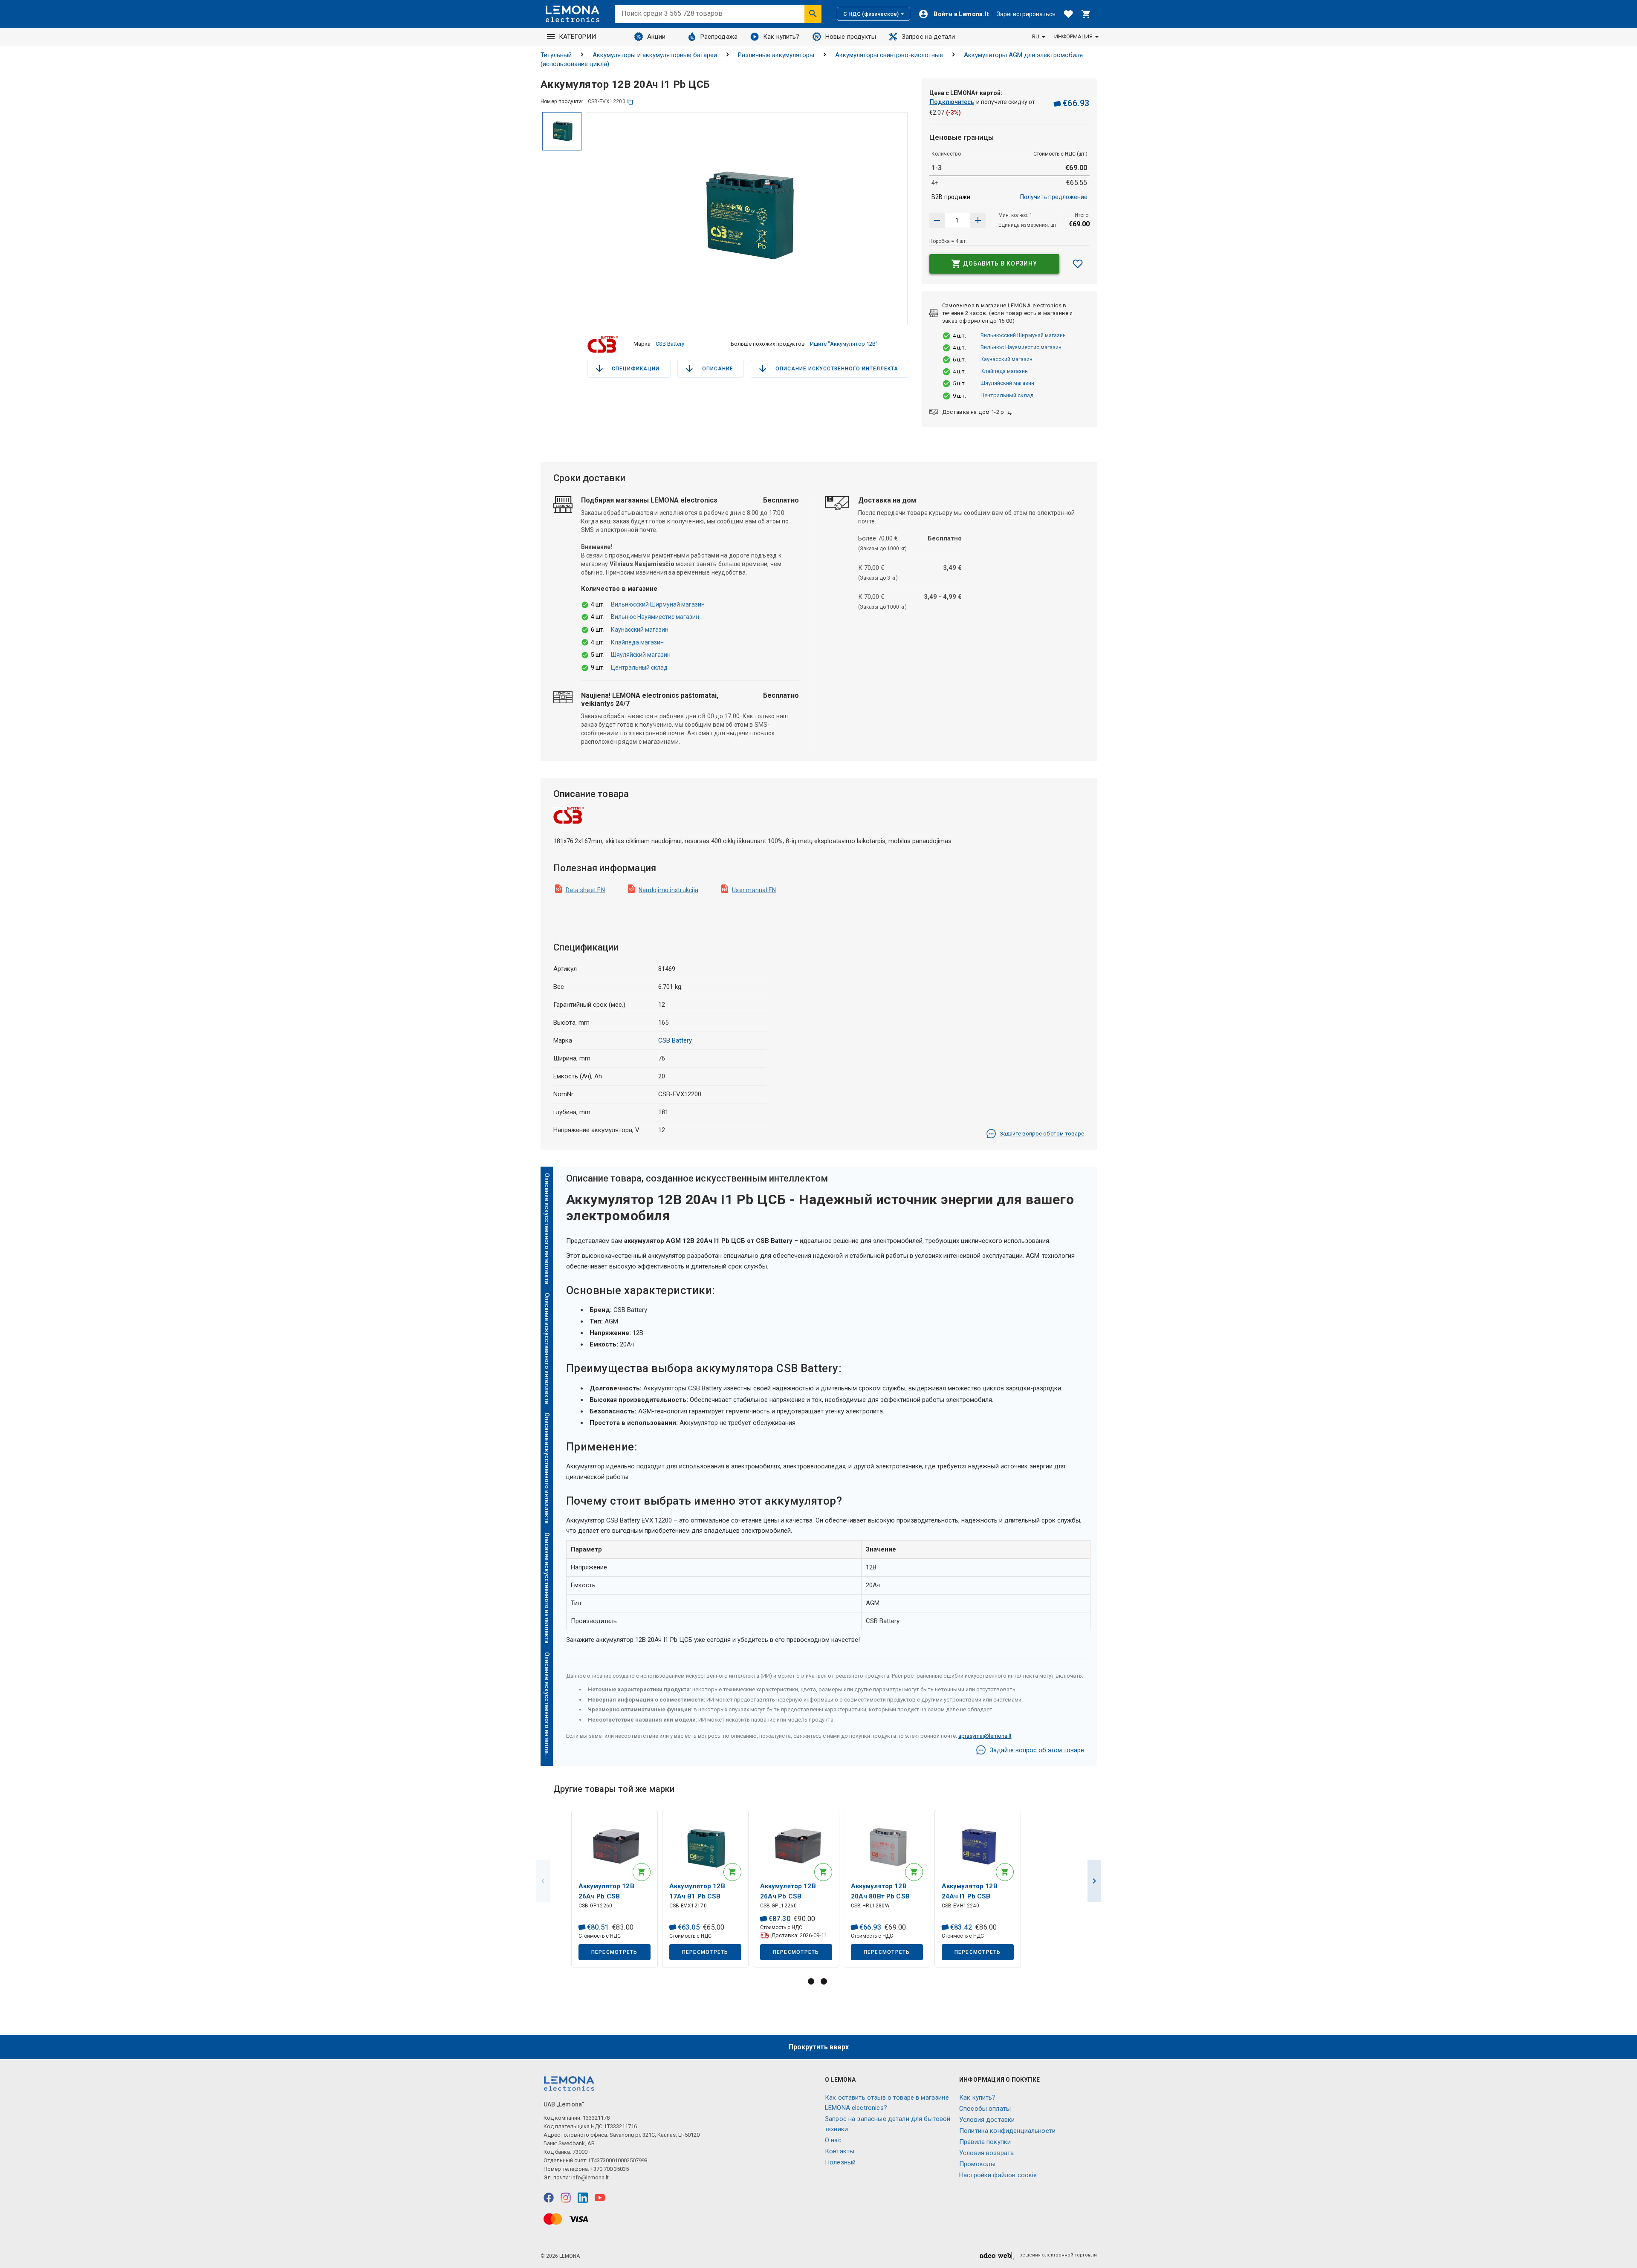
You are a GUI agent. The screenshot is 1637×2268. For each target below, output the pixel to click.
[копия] (630, 102)
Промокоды (977, 2164)
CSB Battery (670, 344)
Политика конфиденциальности (1007, 2131)
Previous (543, 1881)
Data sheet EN (585, 890)
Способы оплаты (985, 2109)
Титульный (556, 55)
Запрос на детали (928, 37)
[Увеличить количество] (937, 220)
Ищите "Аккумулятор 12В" (844, 344)
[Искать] (813, 14)
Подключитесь (952, 102)
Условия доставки (987, 2120)
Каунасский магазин (1006, 359)
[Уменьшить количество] (978, 220)
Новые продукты (851, 37)
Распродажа (719, 37)
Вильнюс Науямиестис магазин (1021, 347)
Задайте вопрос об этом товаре (1042, 1134)
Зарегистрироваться (1026, 14)
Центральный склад (1007, 395)
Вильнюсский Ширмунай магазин (1023, 335)
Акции (657, 37)
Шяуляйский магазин (1007, 383)
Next (1094, 1881)
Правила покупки (985, 2142)
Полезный (840, 2162)
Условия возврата (986, 2153)
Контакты (840, 2151)
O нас (833, 2140)
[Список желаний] (1068, 14)
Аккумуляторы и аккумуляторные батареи (655, 55)
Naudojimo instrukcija (668, 890)
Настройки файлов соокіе (998, 2175)
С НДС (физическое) (871, 14)
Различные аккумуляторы (776, 55)
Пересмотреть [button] (615, 1952)
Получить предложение (1054, 197)
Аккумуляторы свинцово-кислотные (889, 55)
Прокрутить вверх (819, 2047)
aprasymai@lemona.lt (985, 1736)
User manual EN (754, 890)
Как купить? (781, 37)
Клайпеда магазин (1004, 371)
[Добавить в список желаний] (1078, 264)
